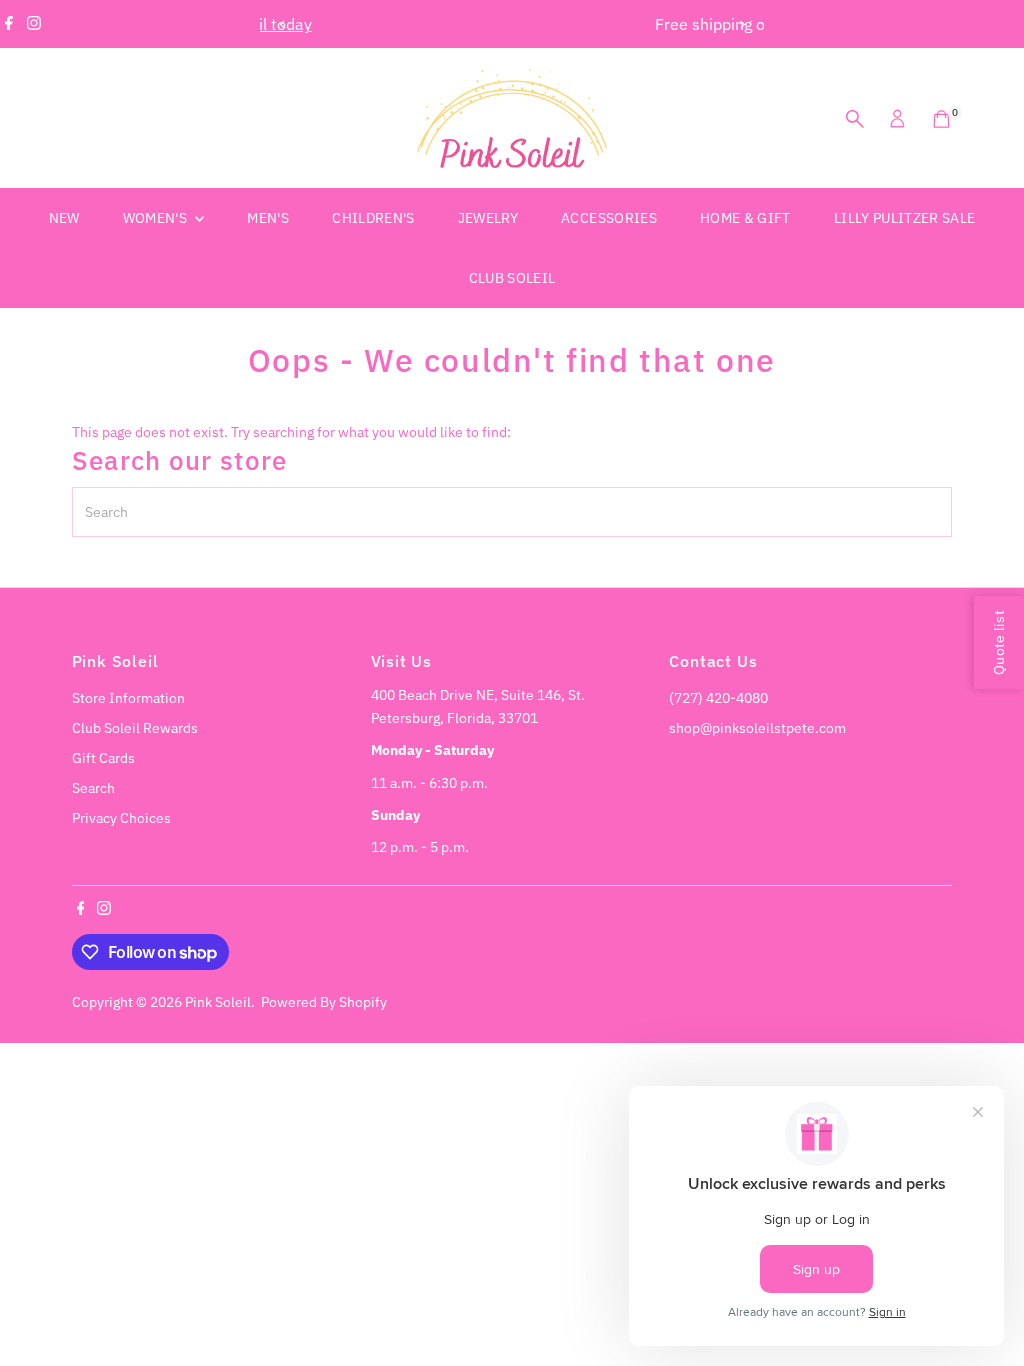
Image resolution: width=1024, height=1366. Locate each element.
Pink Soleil (218, 1002)
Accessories (609, 218)
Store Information (128, 698)
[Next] (741, 24)
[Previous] (282, 24)
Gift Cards (103, 758)
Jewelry (488, 218)
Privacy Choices (121, 818)
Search (93, 788)
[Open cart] (941, 119)
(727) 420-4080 (718, 698)
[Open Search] (855, 119)
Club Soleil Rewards (135, 728)
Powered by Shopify (324, 1002)
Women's (157, 218)
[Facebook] (9, 24)
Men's (268, 218)
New (64, 218)
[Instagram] (34, 24)
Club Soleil (512, 278)
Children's (373, 218)
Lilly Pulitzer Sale (905, 218)
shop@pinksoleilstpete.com (757, 728)
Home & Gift (745, 218)
